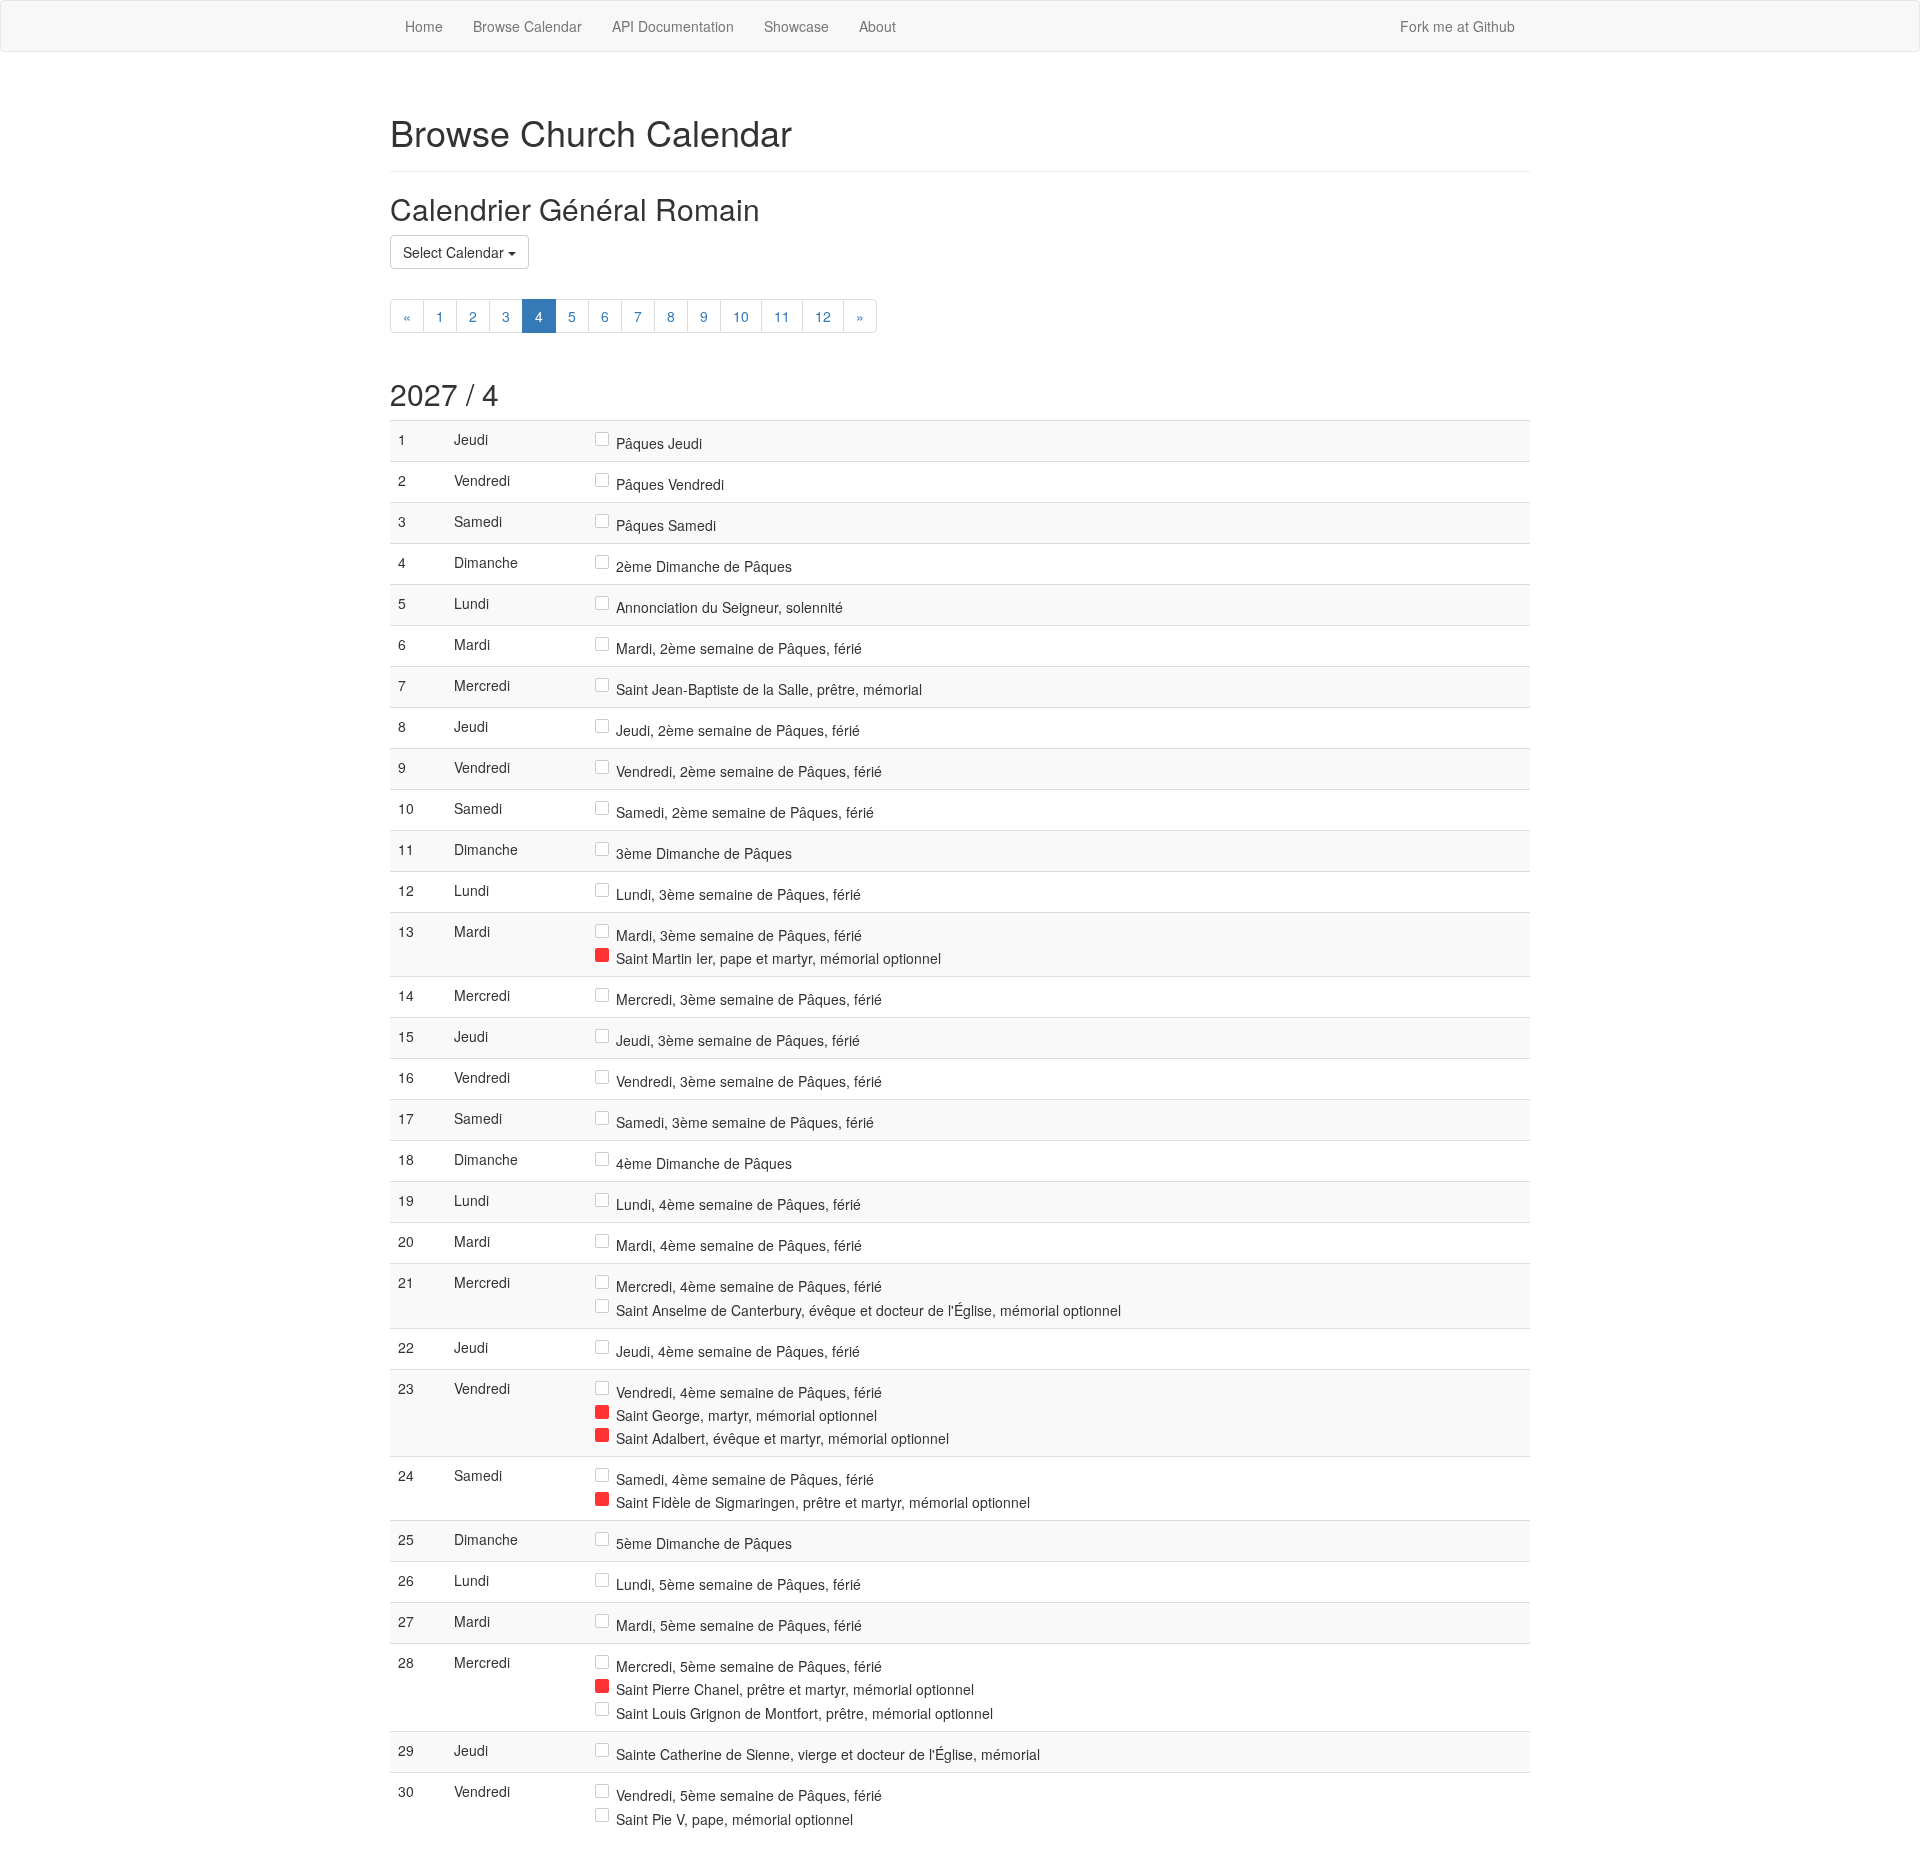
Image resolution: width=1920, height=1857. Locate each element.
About (877, 26)
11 (782, 316)
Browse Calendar (527, 26)
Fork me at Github (1457, 26)
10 (741, 316)
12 (823, 316)
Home (424, 26)
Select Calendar (455, 252)
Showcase (796, 26)
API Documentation (673, 26)
